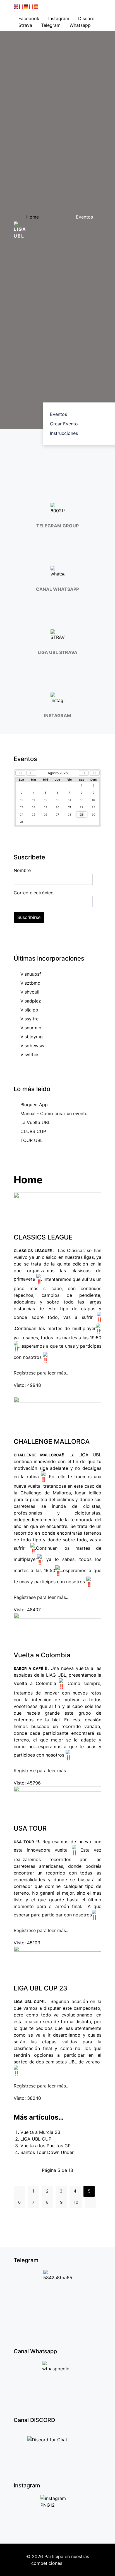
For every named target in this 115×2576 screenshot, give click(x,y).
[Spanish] (36, 6)
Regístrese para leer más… (42, 1373)
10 (76, 2202)
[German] (26, 6)
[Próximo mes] (84, 773)
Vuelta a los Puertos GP (45, 2146)
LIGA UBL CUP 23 (40, 1988)
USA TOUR (30, 1828)
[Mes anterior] (31, 773)
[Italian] (31, 6)
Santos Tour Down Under (47, 2152)
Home (33, 217)
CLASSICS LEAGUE (43, 1237)
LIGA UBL (74, 2563)
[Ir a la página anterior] (19, 2191)
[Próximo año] (95, 773)
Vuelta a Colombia (42, 1655)
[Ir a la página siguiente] (91, 2203)
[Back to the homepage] (20, 230)
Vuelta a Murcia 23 (40, 2132)
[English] (16, 6)
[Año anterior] (20, 773)
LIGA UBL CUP (36, 2139)
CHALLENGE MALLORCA (52, 1441)
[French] (21, 6)
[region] (57, 455)
